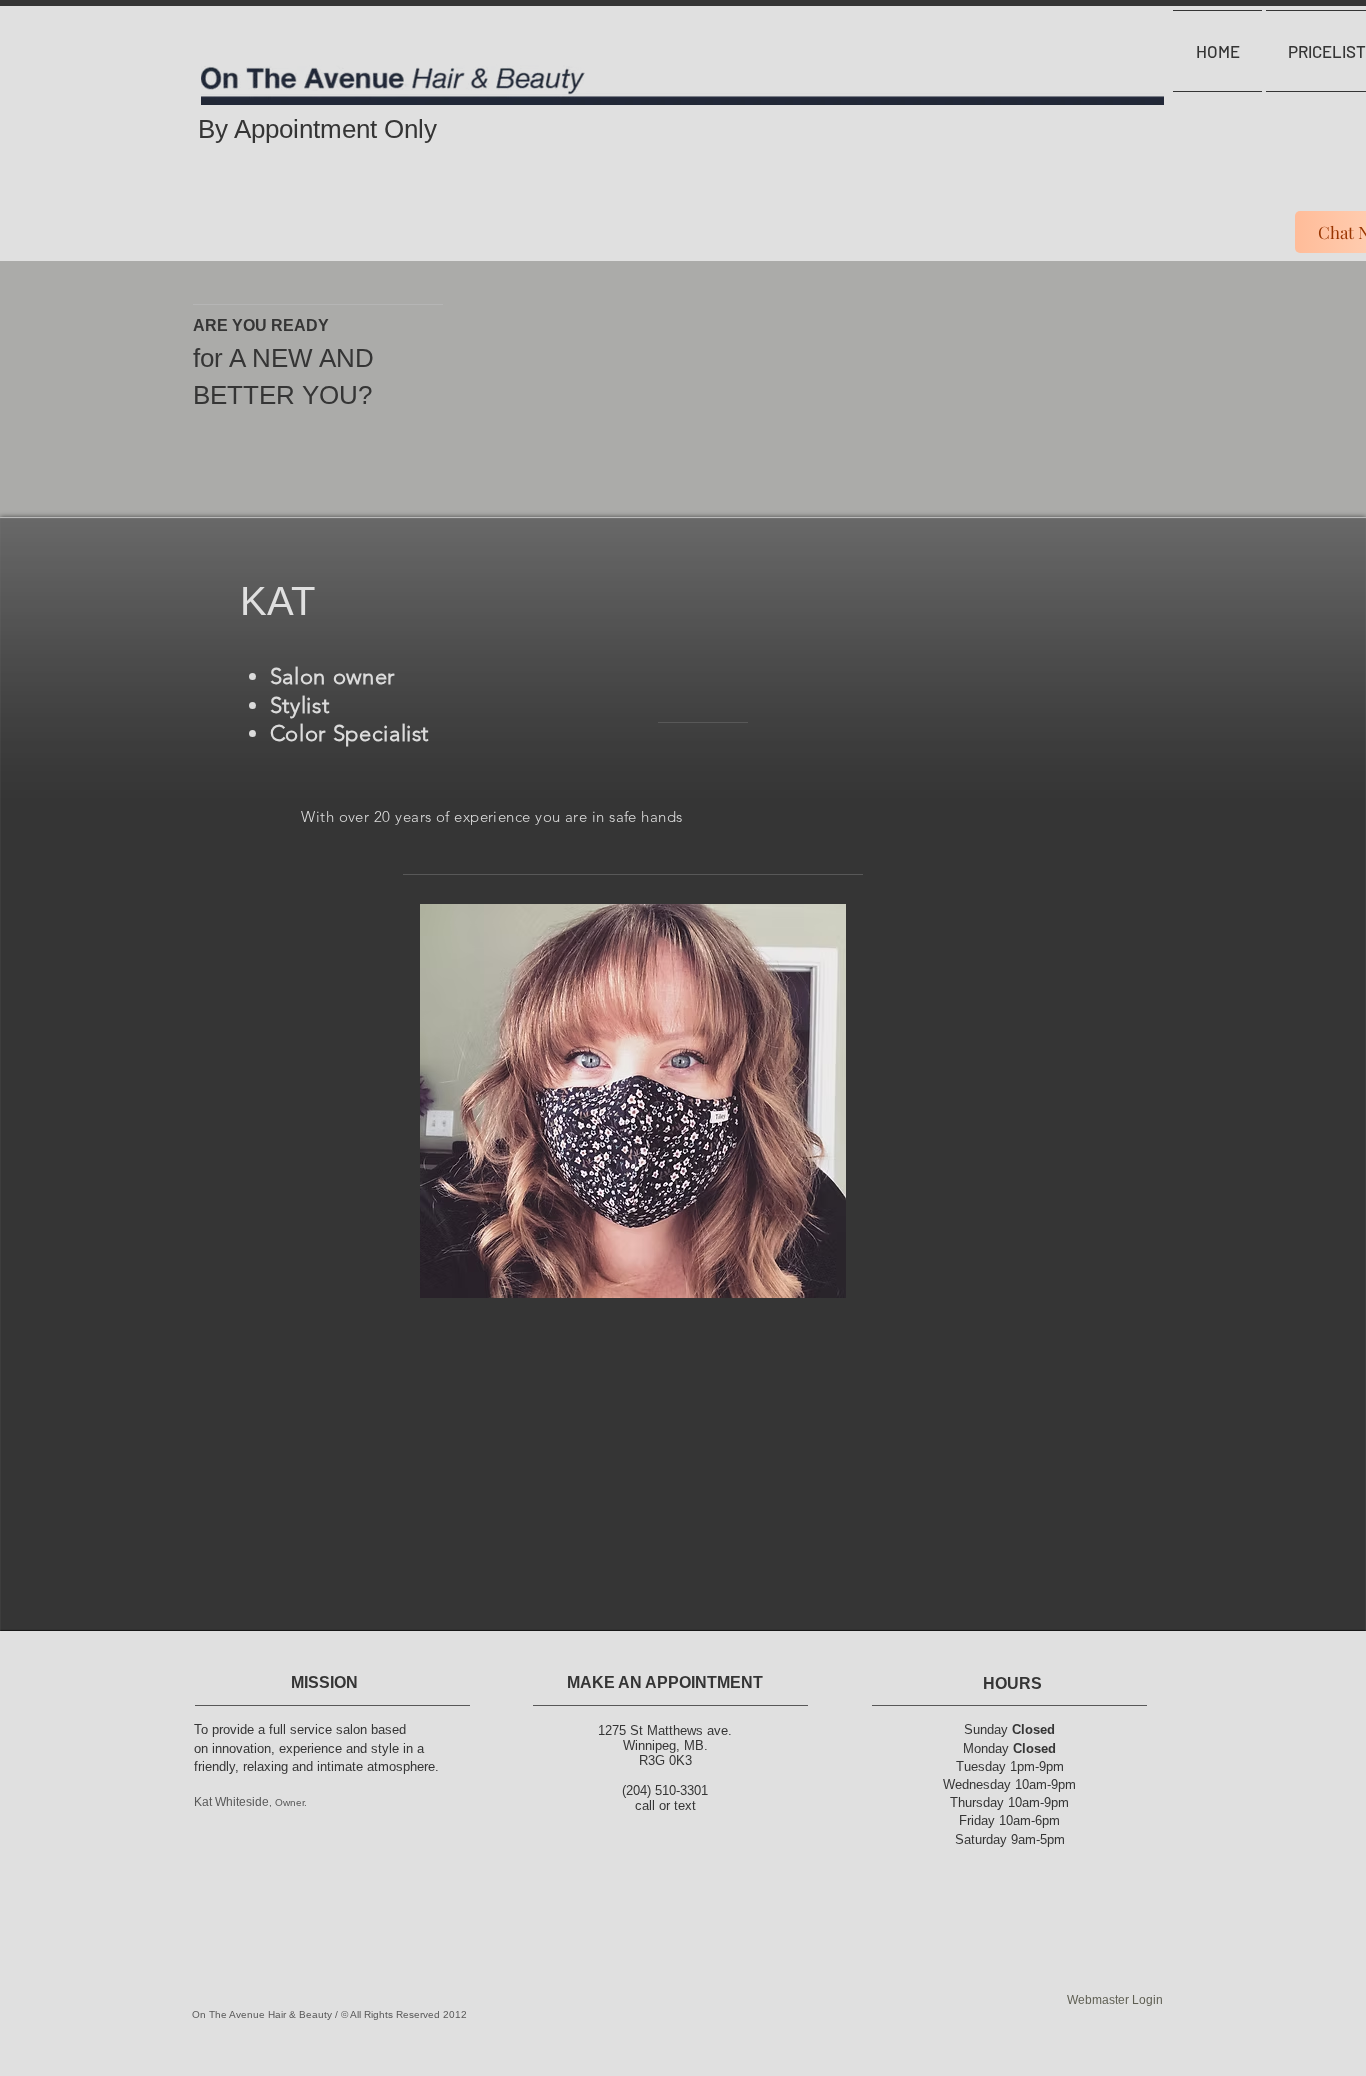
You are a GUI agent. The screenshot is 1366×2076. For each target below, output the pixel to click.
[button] (633, 1101)
